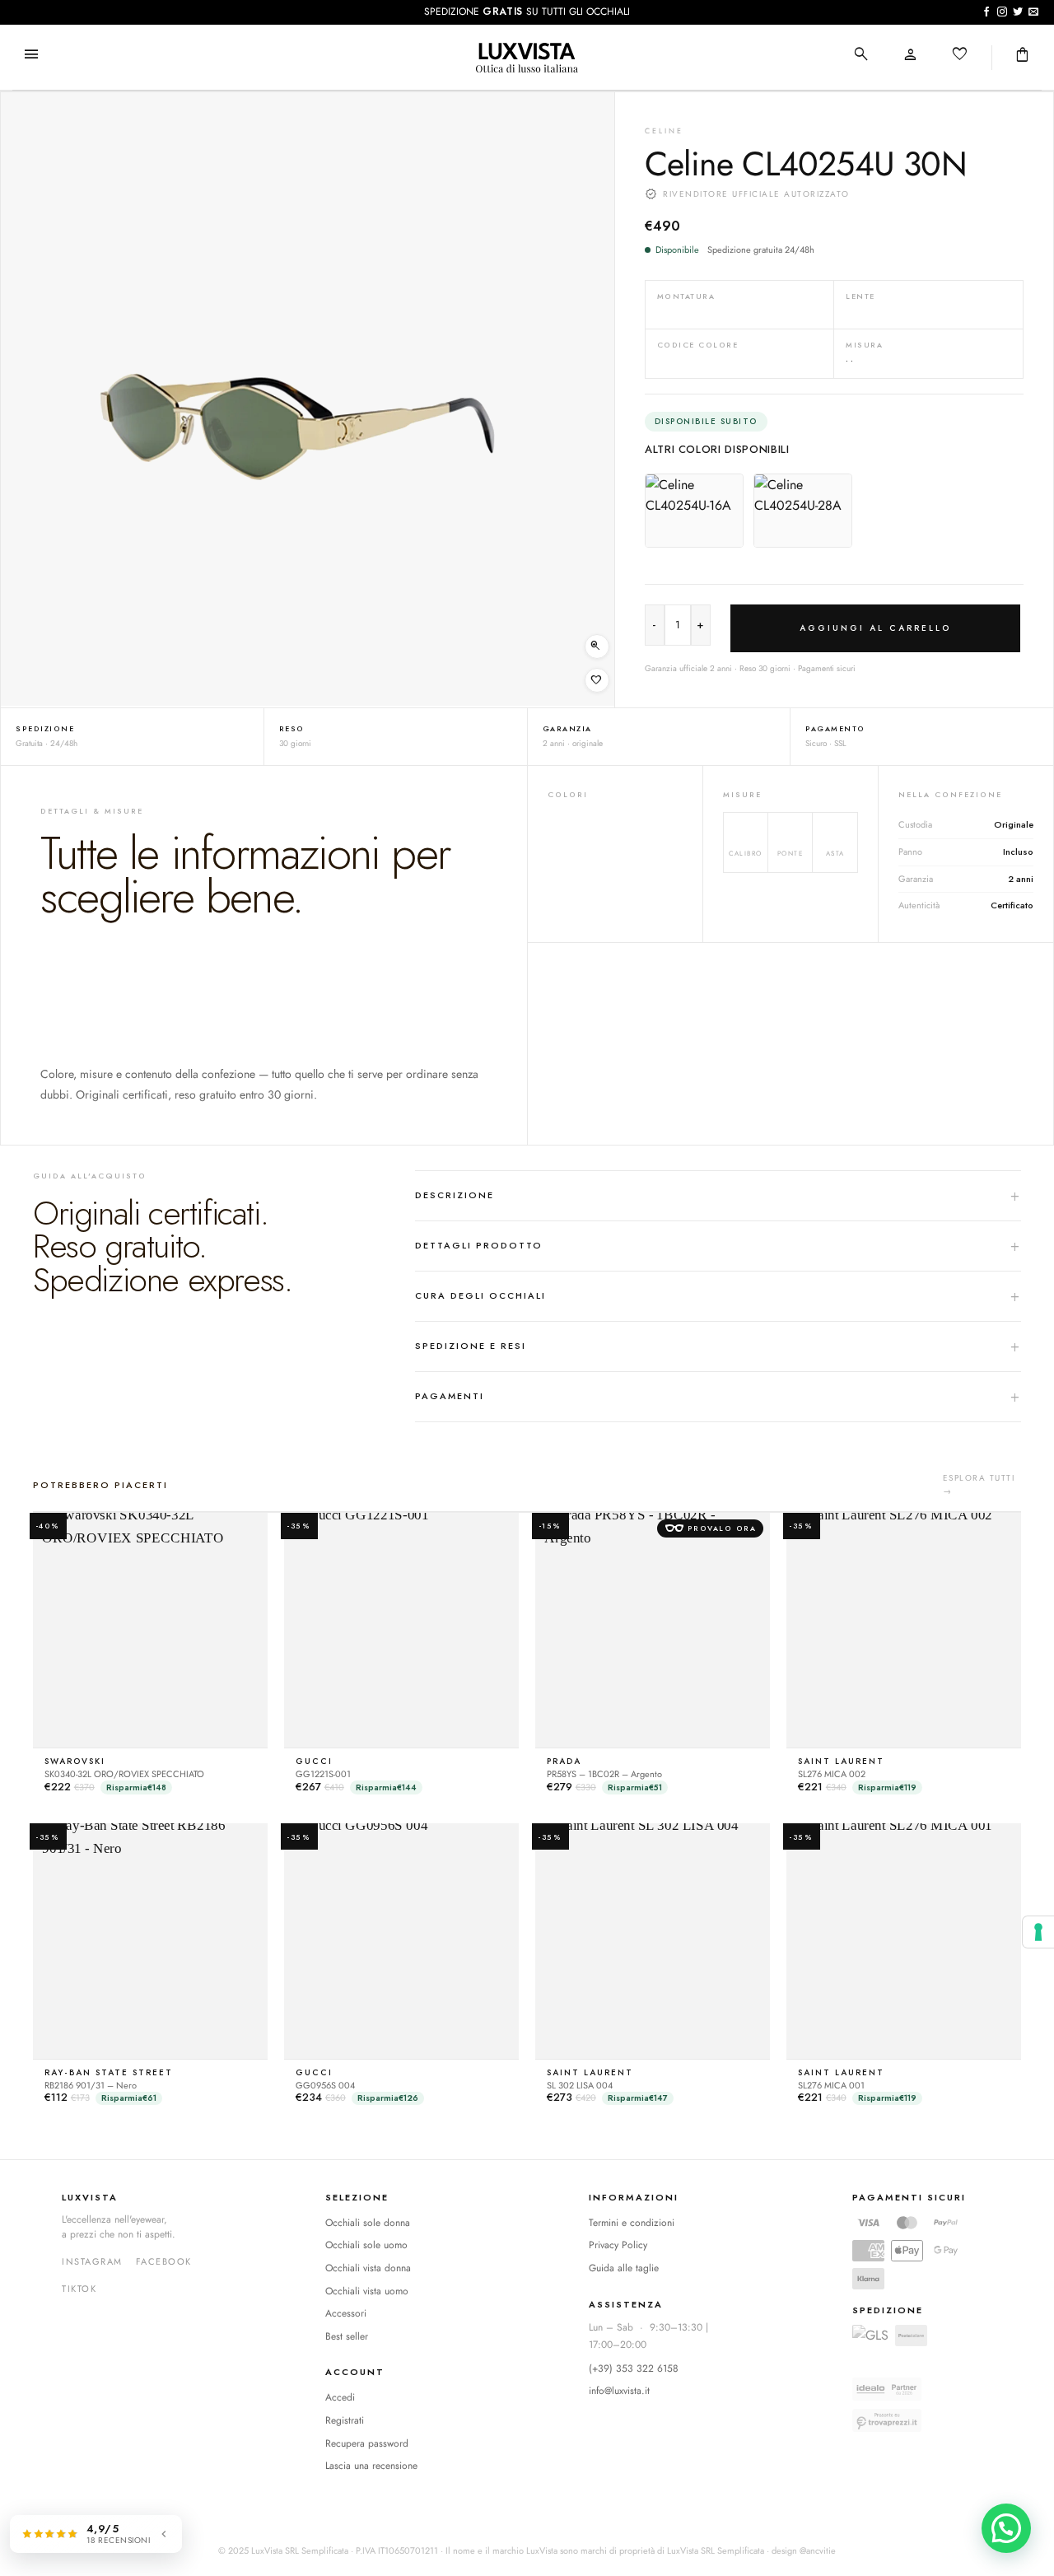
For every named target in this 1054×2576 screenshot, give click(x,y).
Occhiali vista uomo (367, 2291)
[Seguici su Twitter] (1018, 12)
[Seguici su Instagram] (1002, 12)
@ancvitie (818, 2550)
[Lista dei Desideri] (960, 56)
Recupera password (367, 2443)
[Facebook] (164, 2262)
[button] (31, 56)
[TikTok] (79, 2289)
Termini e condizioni (632, 2223)
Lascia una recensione (371, 2466)
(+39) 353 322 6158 (634, 2368)
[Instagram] (92, 2262)
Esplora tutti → (979, 1484)
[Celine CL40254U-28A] (803, 511)
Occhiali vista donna (368, 2268)
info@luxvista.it (619, 2391)
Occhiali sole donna (368, 2223)
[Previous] (34, 399)
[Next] (581, 399)
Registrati (345, 2420)
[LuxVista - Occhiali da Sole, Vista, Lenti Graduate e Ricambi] (527, 58)
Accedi (340, 2397)
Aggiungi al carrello (875, 628)
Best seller (347, 2336)
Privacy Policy (618, 2245)
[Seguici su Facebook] (986, 12)
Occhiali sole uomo (366, 2245)
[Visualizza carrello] (1023, 56)
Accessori (346, 2313)
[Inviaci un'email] (1033, 12)
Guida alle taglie (624, 2268)
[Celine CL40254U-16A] (694, 511)
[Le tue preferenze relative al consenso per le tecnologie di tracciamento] (1038, 1932)
